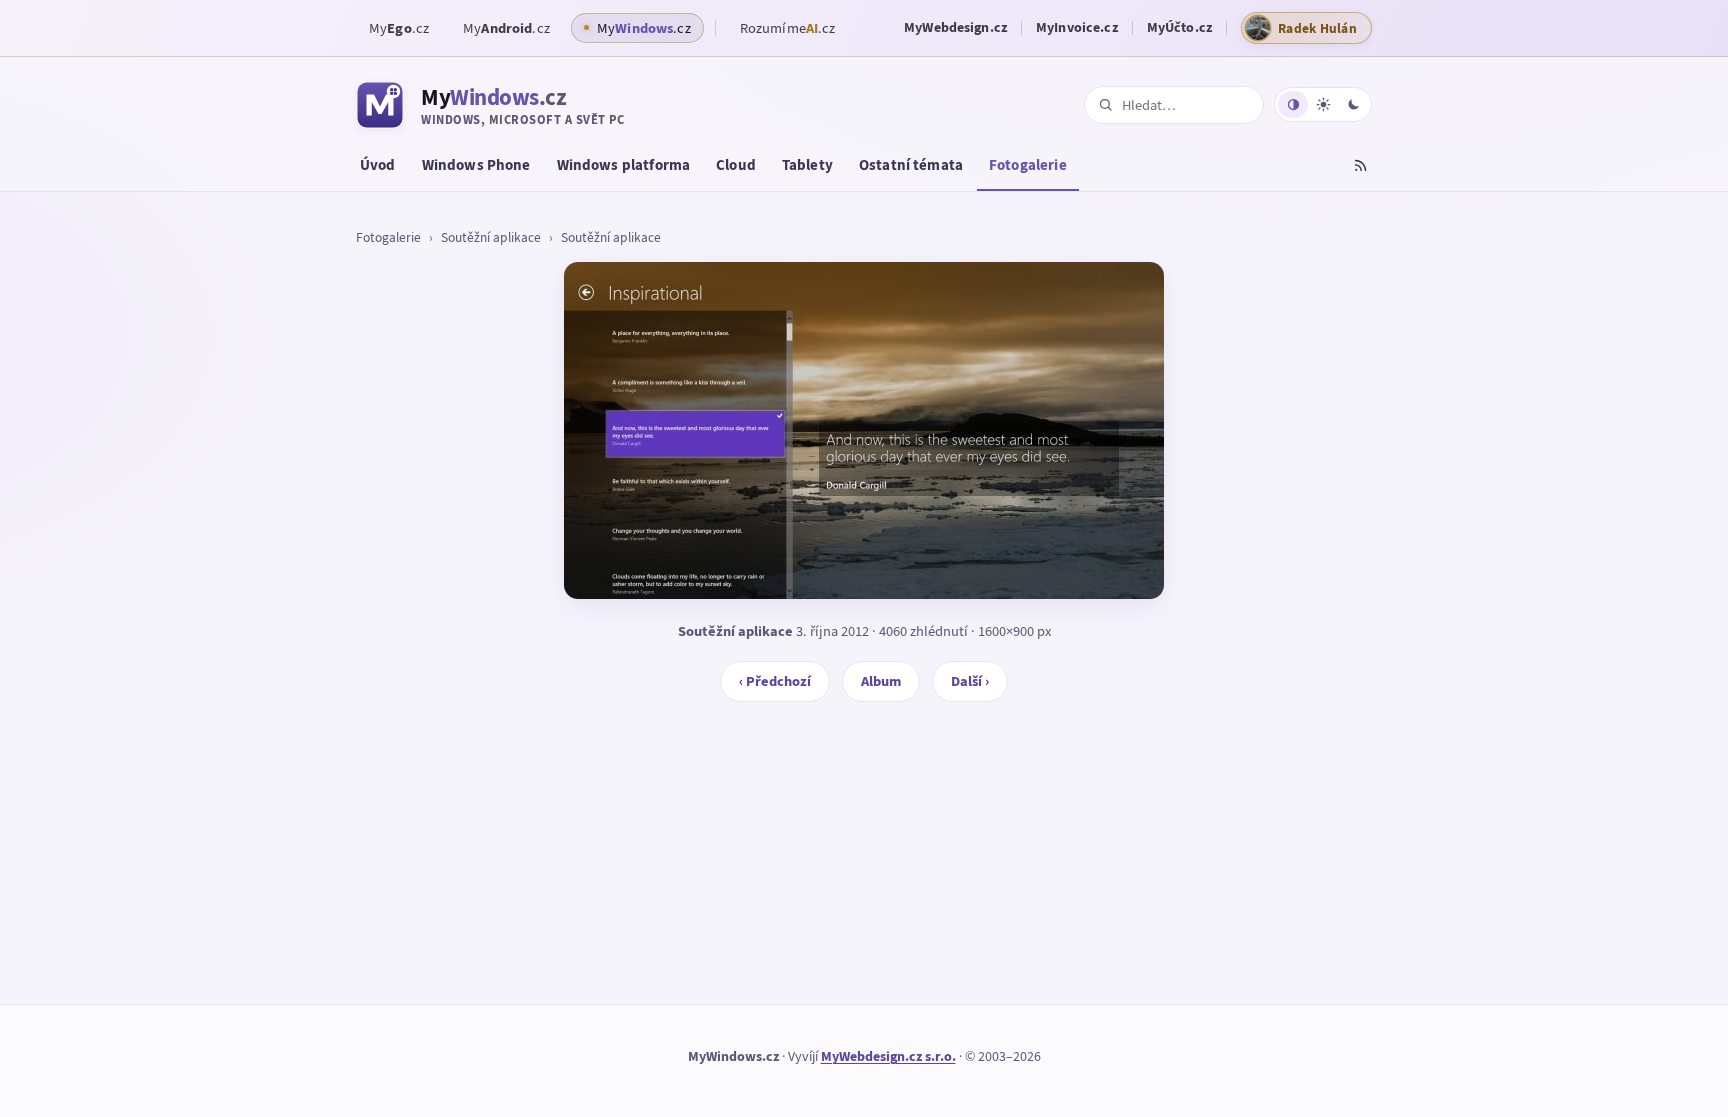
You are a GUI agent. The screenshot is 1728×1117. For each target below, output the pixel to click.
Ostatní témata (911, 165)
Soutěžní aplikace (491, 237)
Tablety (807, 165)
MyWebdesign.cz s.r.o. (888, 1056)
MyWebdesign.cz (955, 27)
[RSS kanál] (1360, 168)
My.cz (399, 28)
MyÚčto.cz (1179, 27)
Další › (970, 681)
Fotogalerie (1028, 165)
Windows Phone (476, 165)
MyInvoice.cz (1077, 27)
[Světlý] (1323, 104)
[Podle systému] (1293, 104)
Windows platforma (624, 165)
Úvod (378, 165)
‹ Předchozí (775, 681)
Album (881, 681)
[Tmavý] (1353, 104)
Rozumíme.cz (788, 28)
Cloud (736, 165)
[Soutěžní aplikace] (864, 430)
